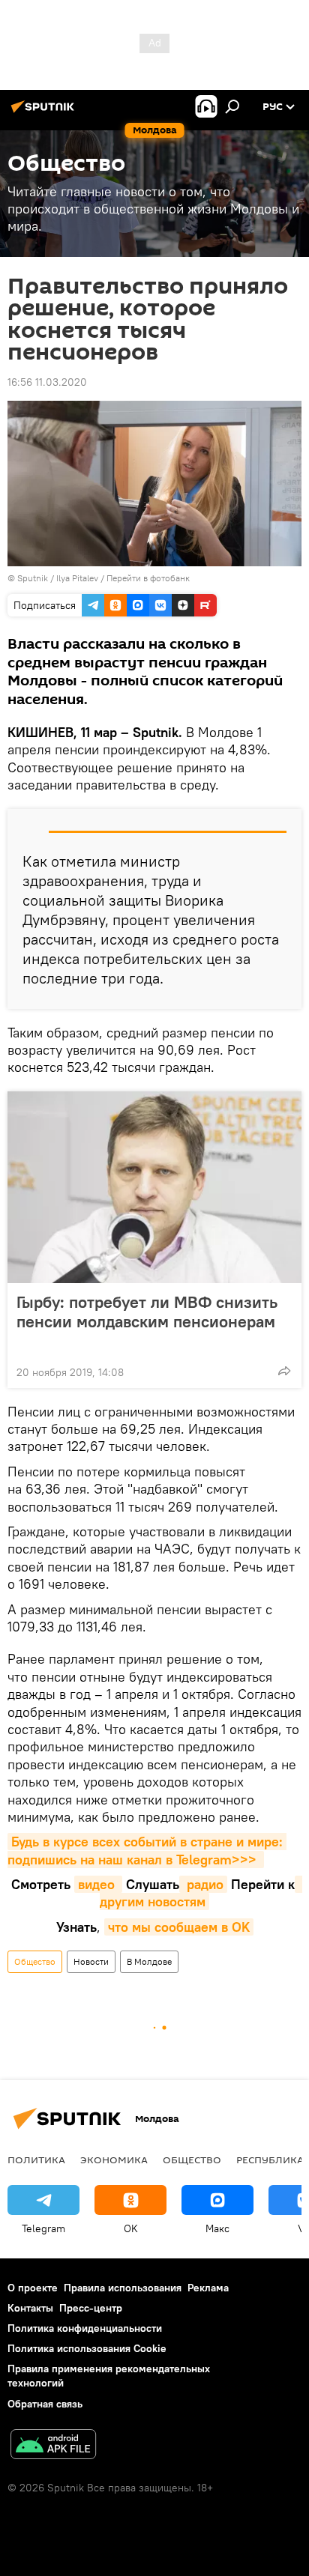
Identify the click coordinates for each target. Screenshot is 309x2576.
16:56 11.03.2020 (47, 382)
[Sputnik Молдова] (45, 112)
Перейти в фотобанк (148, 578)
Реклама (208, 2288)
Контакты (30, 2308)
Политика (36, 2160)
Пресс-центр (91, 2308)
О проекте (33, 2288)
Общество (35, 1961)
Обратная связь (45, 2404)
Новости (91, 1961)
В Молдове (149, 1961)
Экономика (114, 2160)
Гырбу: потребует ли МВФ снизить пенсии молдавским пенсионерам (147, 1312)
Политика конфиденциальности (85, 2328)
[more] (284, 1371)
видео (98, 1884)
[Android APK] (53, 2446)
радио (203, 1884)
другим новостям (201, 1893)
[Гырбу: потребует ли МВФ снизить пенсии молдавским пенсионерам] (154, 1187)
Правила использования (123, 2288)
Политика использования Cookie (87, 2348)
